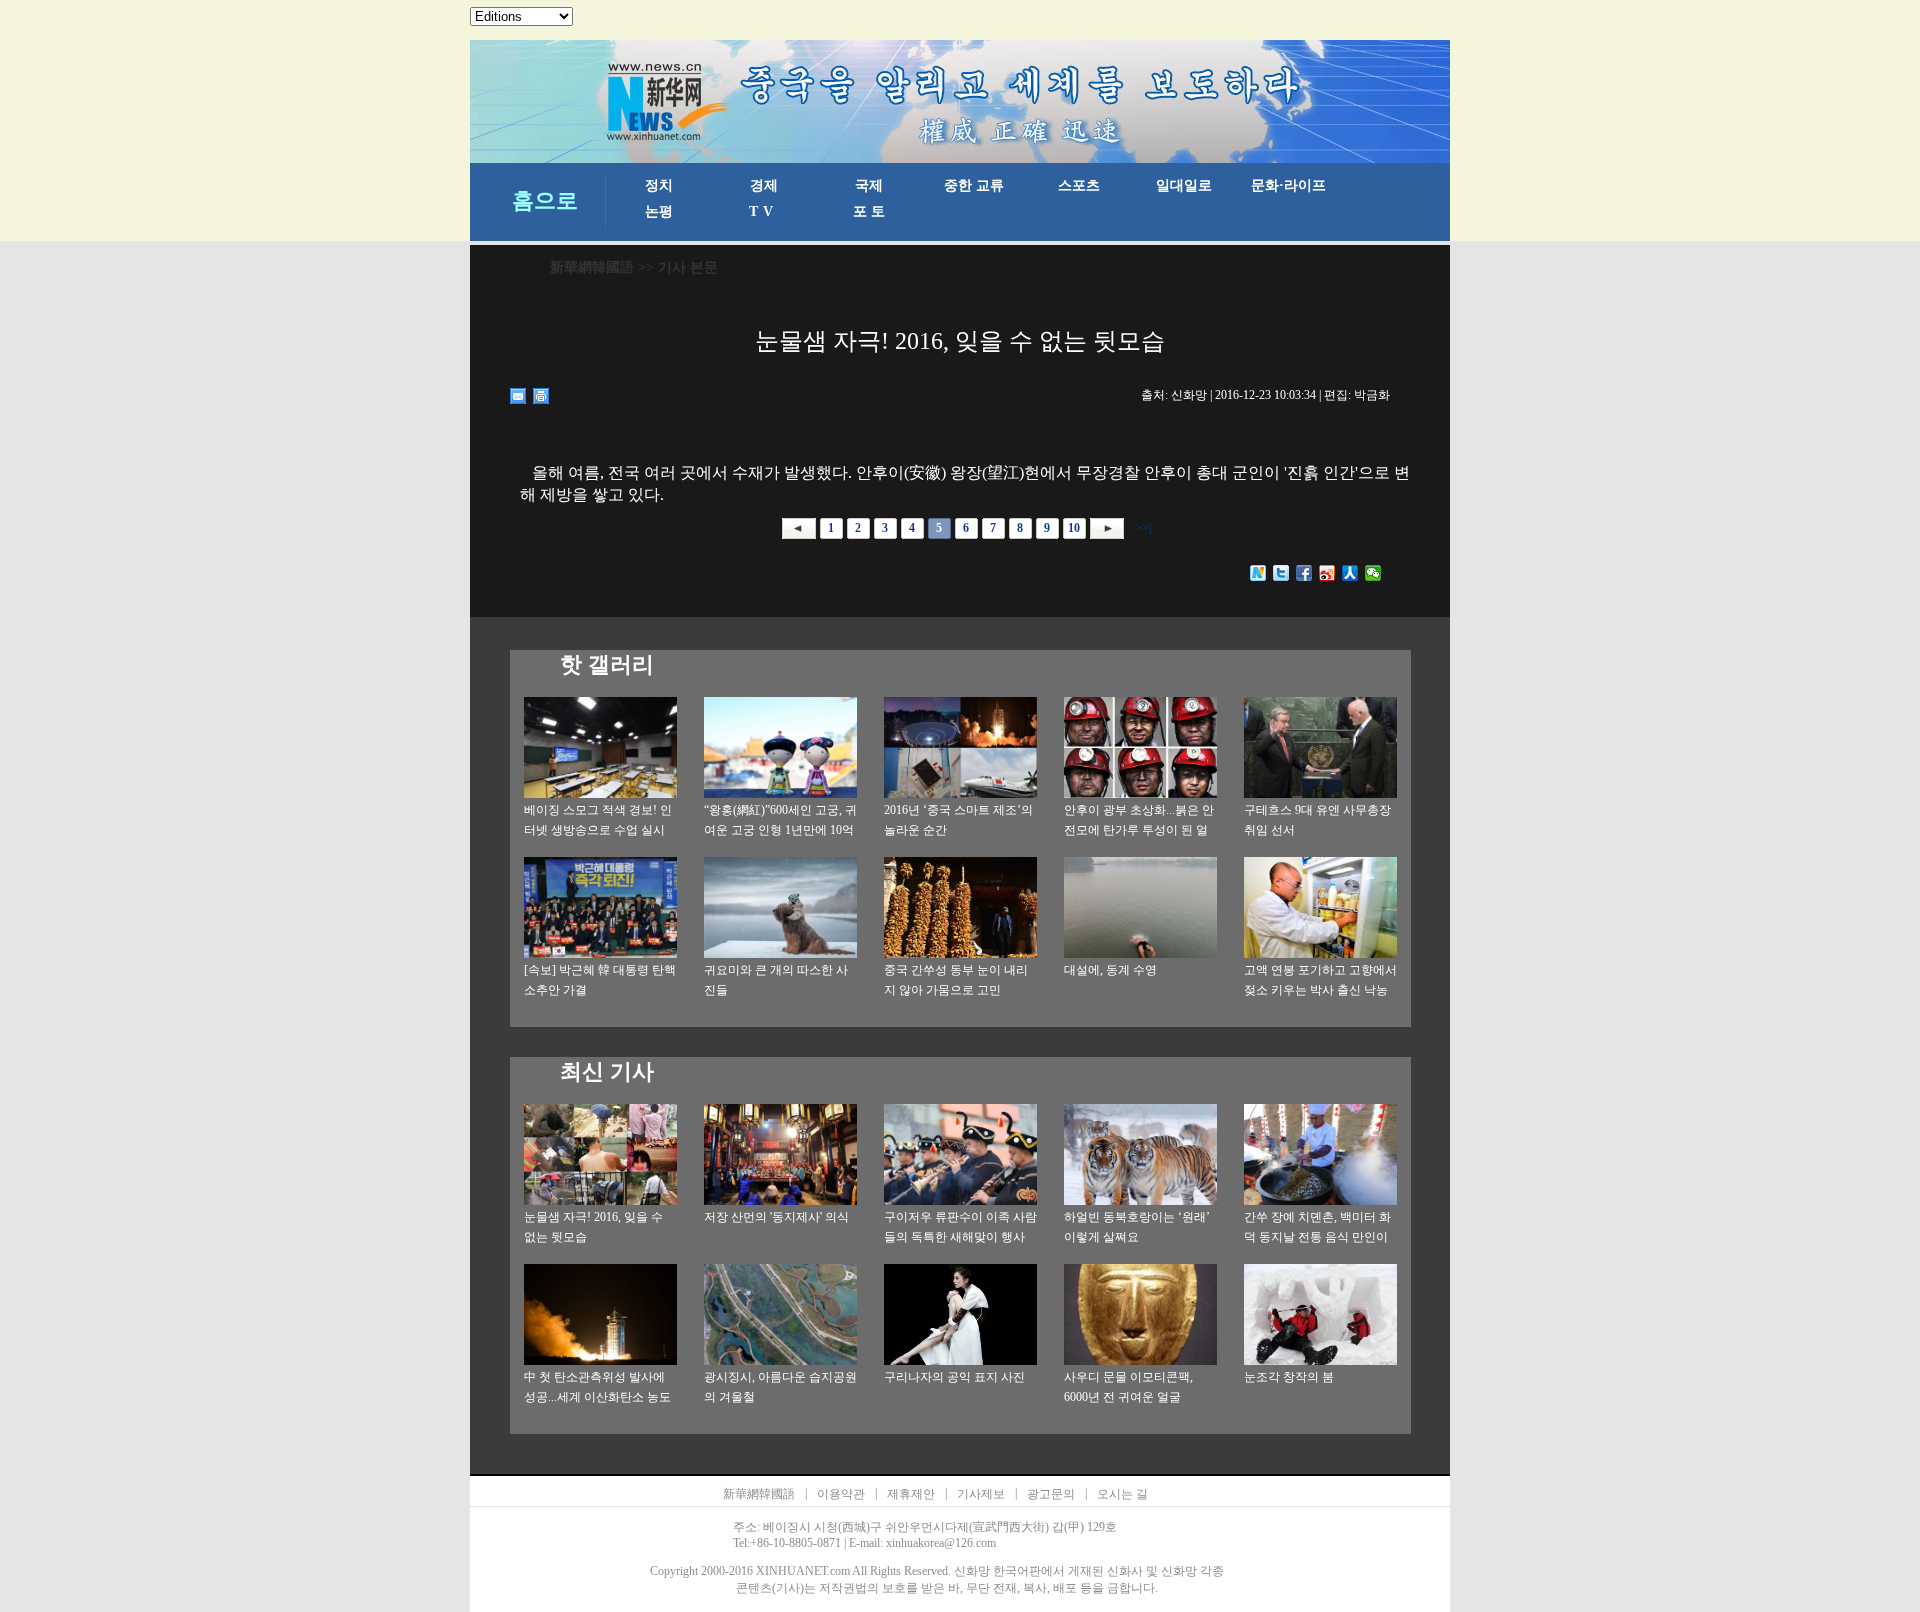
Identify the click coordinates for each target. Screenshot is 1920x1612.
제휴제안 (911, 1494)
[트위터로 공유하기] (1281, 573)
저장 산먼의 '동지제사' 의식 (776, 1217)
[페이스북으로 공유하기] (1304, 573)
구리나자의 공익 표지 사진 (954, 1377)
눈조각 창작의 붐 (1289, 1377)
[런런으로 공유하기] (1350, 573)
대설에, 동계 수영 (1110, 970)
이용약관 (841, 1494)
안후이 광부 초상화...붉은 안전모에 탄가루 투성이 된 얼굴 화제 (1139, 830)
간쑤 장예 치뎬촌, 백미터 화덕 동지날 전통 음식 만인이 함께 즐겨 (1317, 1237)
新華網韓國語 (592, 267)
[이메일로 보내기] (518, 396)
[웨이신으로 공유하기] (1373, 573)
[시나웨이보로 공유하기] (1327, 573)
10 (1074, 528)
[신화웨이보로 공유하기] (1258, 573)
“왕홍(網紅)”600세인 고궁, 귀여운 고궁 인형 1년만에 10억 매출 (780, 830)
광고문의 (1051, 1494)
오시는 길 (1122, 1494)
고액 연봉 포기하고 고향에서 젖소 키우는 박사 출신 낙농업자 (1320, 990)
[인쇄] (541, 396)
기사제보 (981, 1494)
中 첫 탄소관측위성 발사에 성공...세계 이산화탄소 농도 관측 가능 (597, 1397)
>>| (1141, 528)
